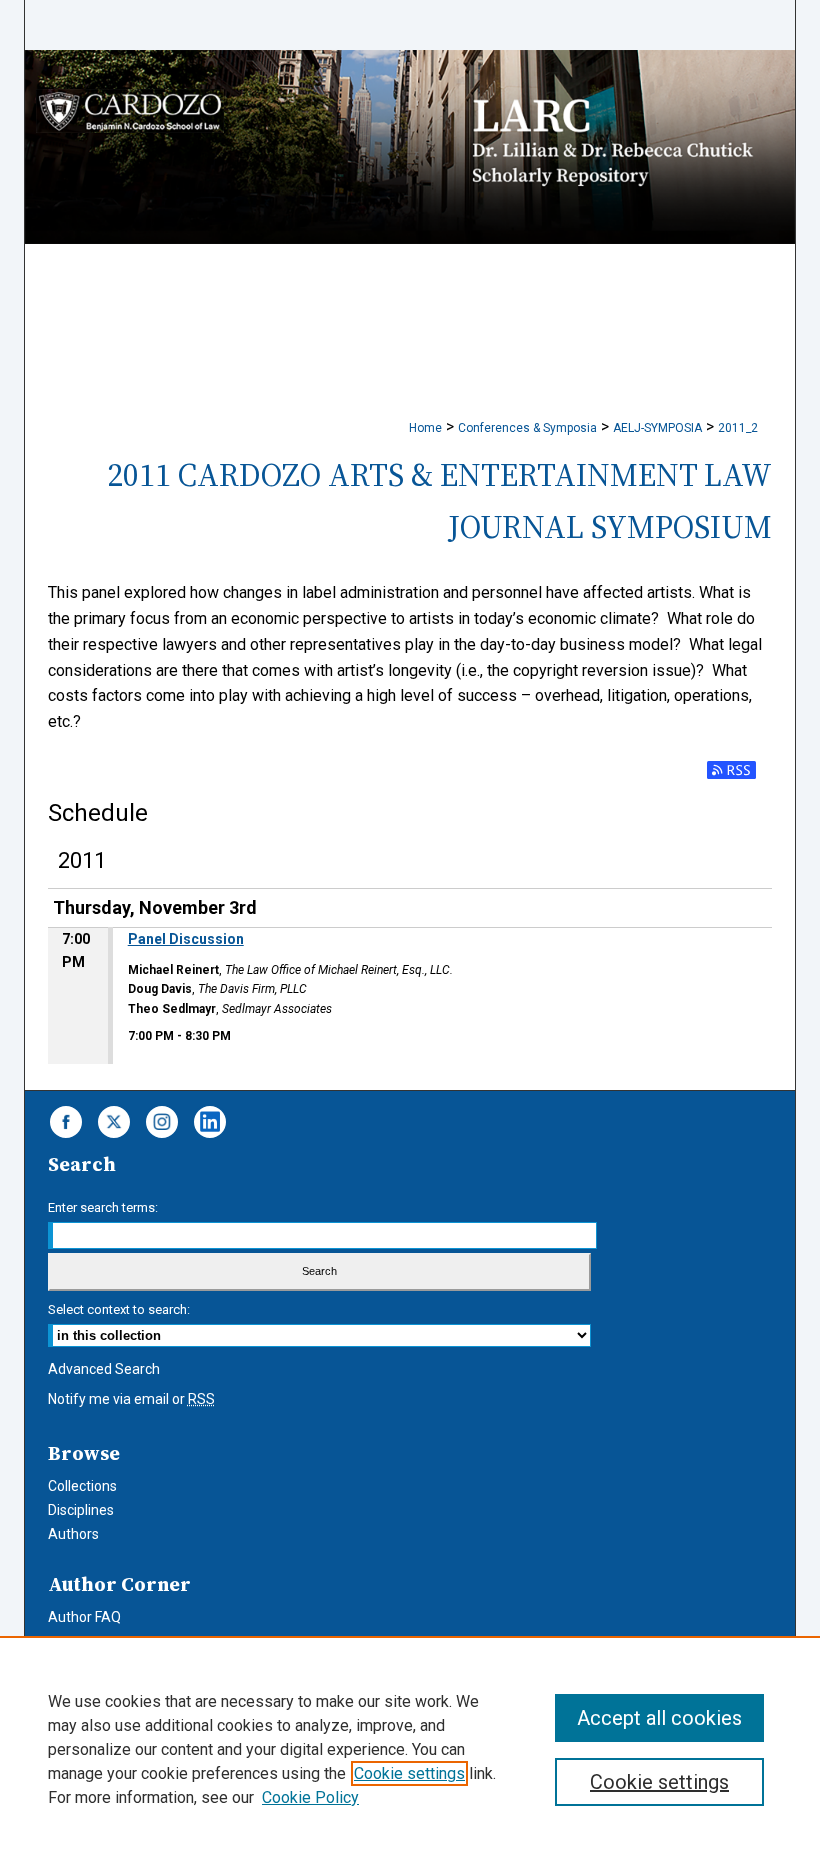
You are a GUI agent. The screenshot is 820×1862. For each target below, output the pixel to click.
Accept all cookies (659, 1718)
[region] (410, 1749)
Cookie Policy (310, 1797)
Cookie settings (409, 1773)
